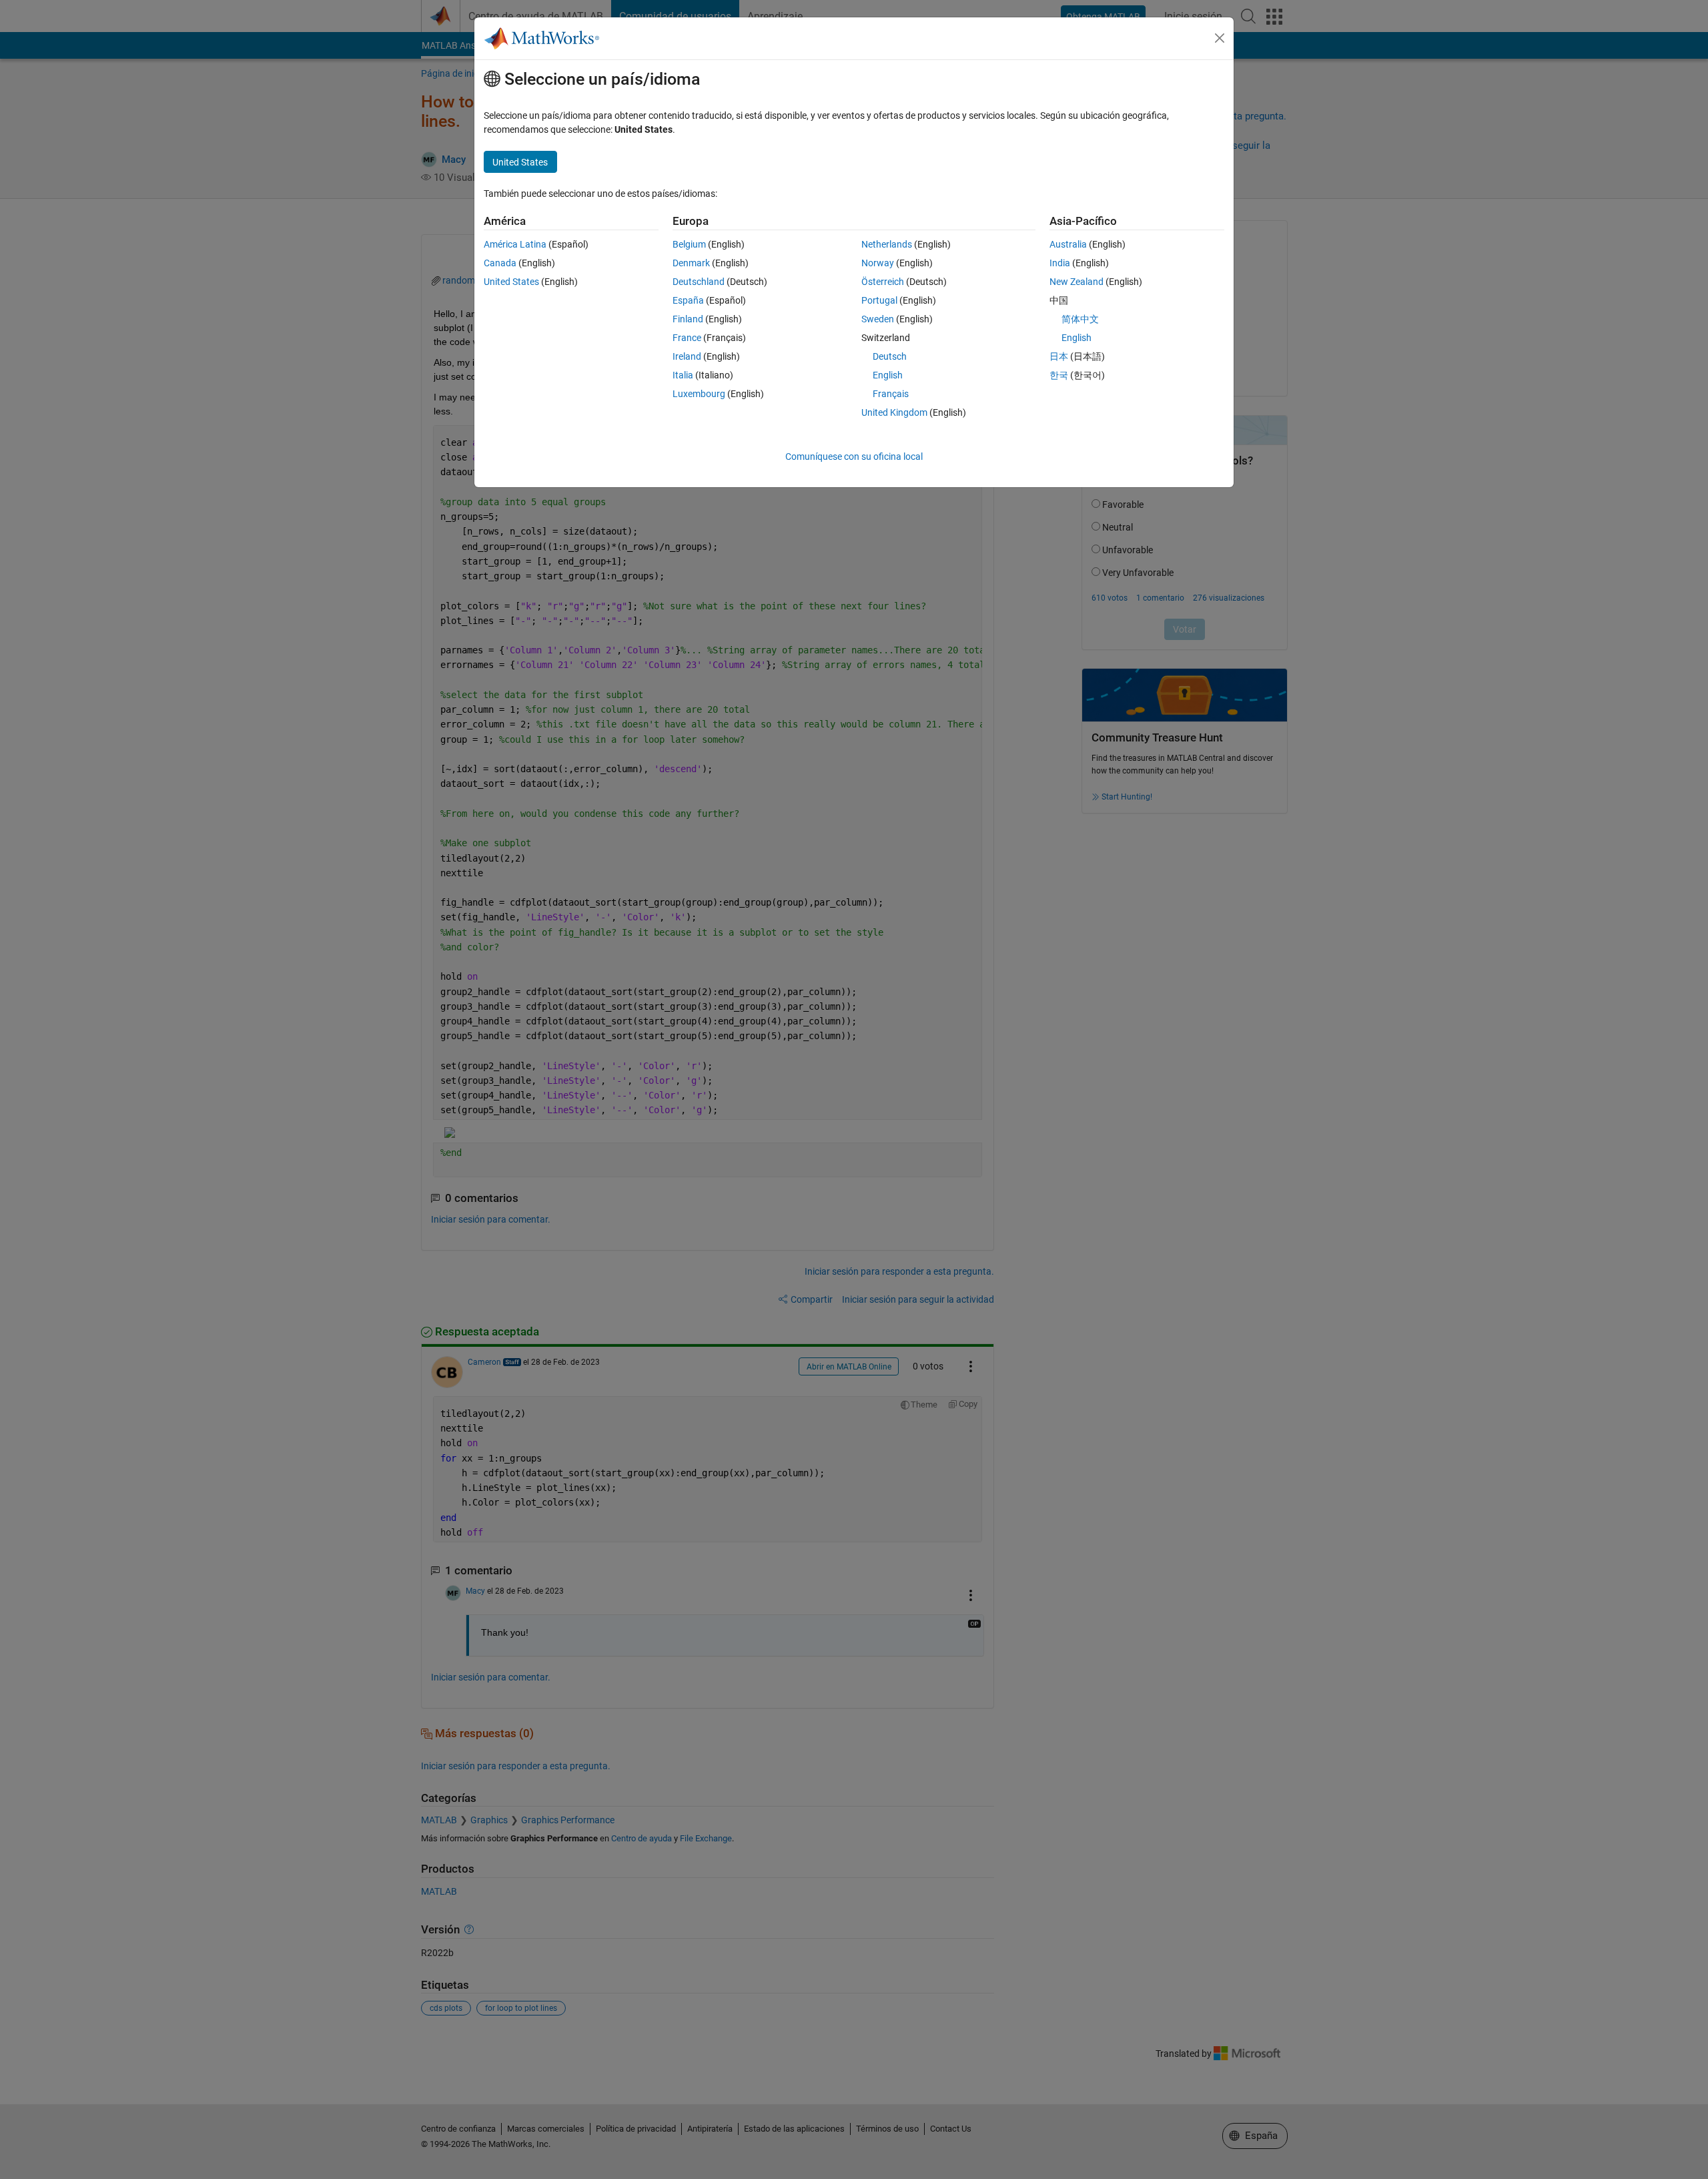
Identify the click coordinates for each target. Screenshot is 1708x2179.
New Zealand (1077, 282)
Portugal (879, 300)
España (688, 300)
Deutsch (890, 356)
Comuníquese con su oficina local (854, 456)
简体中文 (1080, 319)
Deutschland (699, 282)
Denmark (691, 263)
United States (511, 282)
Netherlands (887, 244)
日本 (1059, 356)
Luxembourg (699, 394)
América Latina (515, 244)
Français (891, 394)
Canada (500, 263)
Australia (1068, 244)
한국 (1059, 375)
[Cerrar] (1220, 38)
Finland (688, 319)
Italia (683, 375)
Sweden (878, 319)
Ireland (687, 356)
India (1060, 263)
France (687, 338)
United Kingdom (894, 412)
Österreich (883, 282)
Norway (878, 263)
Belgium (689, 244)
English (888, 375)
